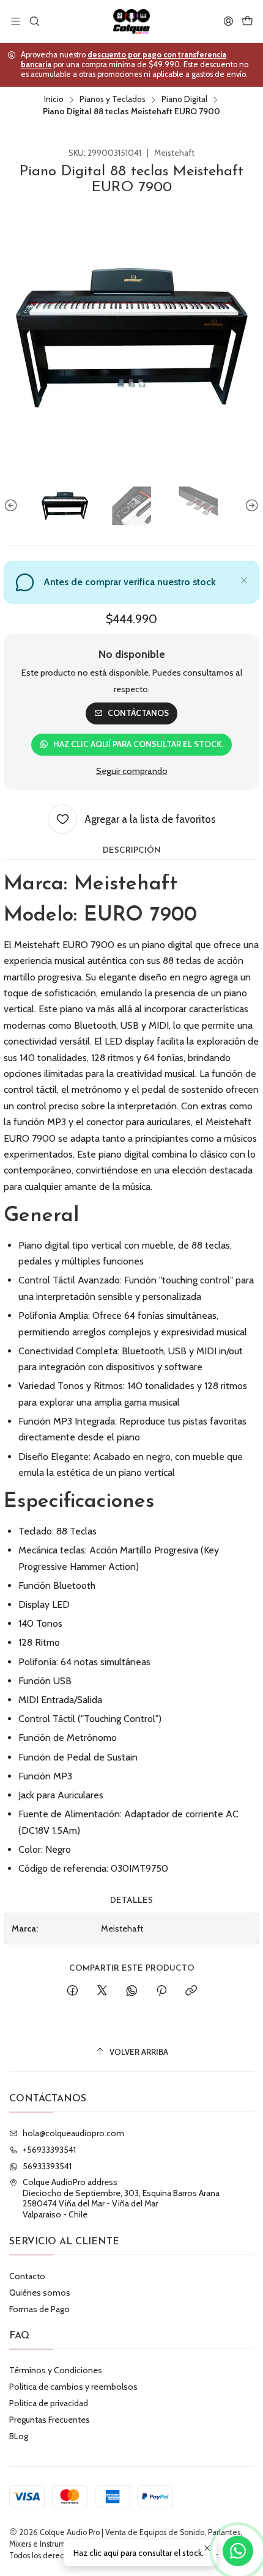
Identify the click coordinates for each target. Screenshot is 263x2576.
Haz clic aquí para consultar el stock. (138, 744)
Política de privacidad (49, 2403)
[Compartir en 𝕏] (102, 1991)
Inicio (54, 100)
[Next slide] (250, 506)
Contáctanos (138, 713)
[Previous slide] (13, 506)
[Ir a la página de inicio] (131, 21)
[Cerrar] (244, 578)
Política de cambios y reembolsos (73, 2387)
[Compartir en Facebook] (72, 1991)
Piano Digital (184, 100)
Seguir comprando (132, 771)
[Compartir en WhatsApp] (132, 1991)
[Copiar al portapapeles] (191, 1991)
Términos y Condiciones (56, 2370)
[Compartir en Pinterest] (161, 1991)
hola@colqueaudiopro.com (73, 2133)
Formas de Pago (39, 2309)
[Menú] (16, 21)
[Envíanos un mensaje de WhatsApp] (238, 2551)
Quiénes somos (40, 2293)
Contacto (27, 2276)
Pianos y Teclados (113, 100)
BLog (19, 2436)
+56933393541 (49, 2150)
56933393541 (47, 2166)
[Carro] (247, 21)
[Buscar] (34, 21)
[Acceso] (228, 21)
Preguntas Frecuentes (50, 2420)
